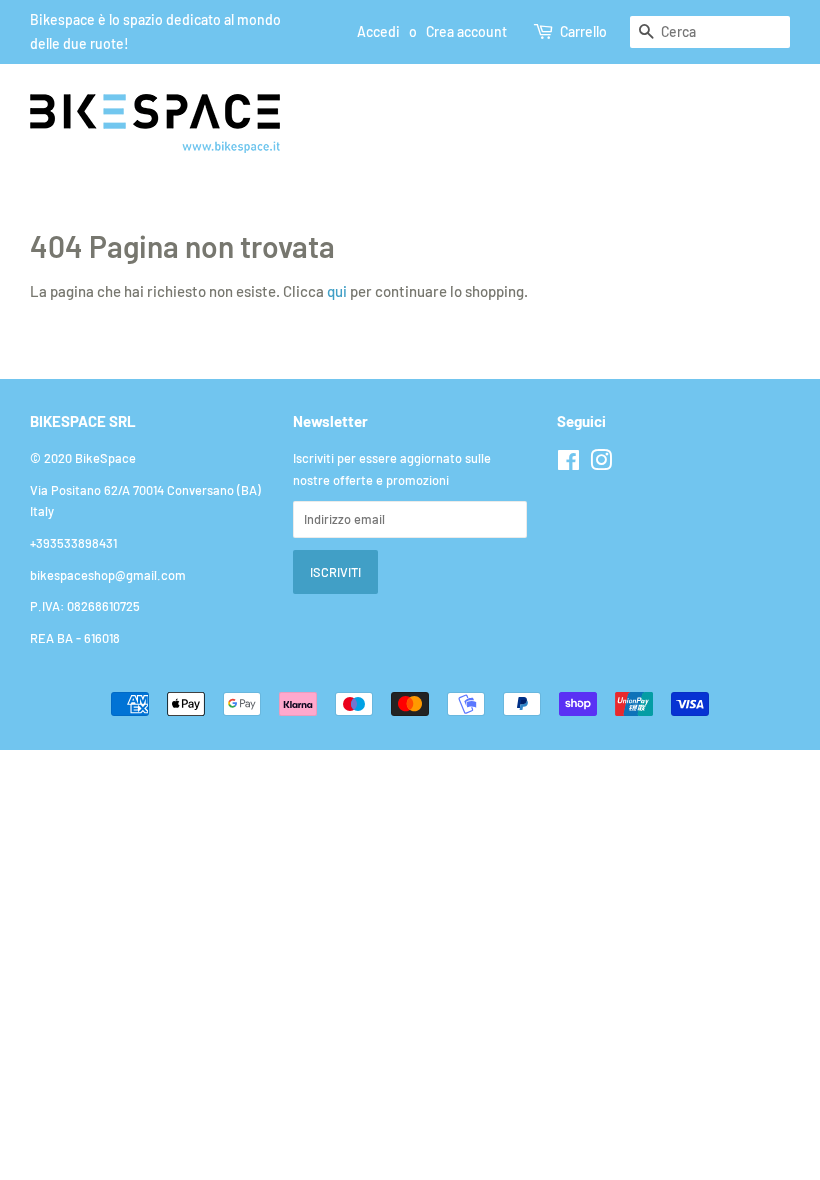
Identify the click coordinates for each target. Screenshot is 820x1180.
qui (337, 291)
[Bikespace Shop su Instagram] (601, 464)
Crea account (466, 31)
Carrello (583, 31)
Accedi (378, 31)
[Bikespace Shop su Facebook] (568, 464)
